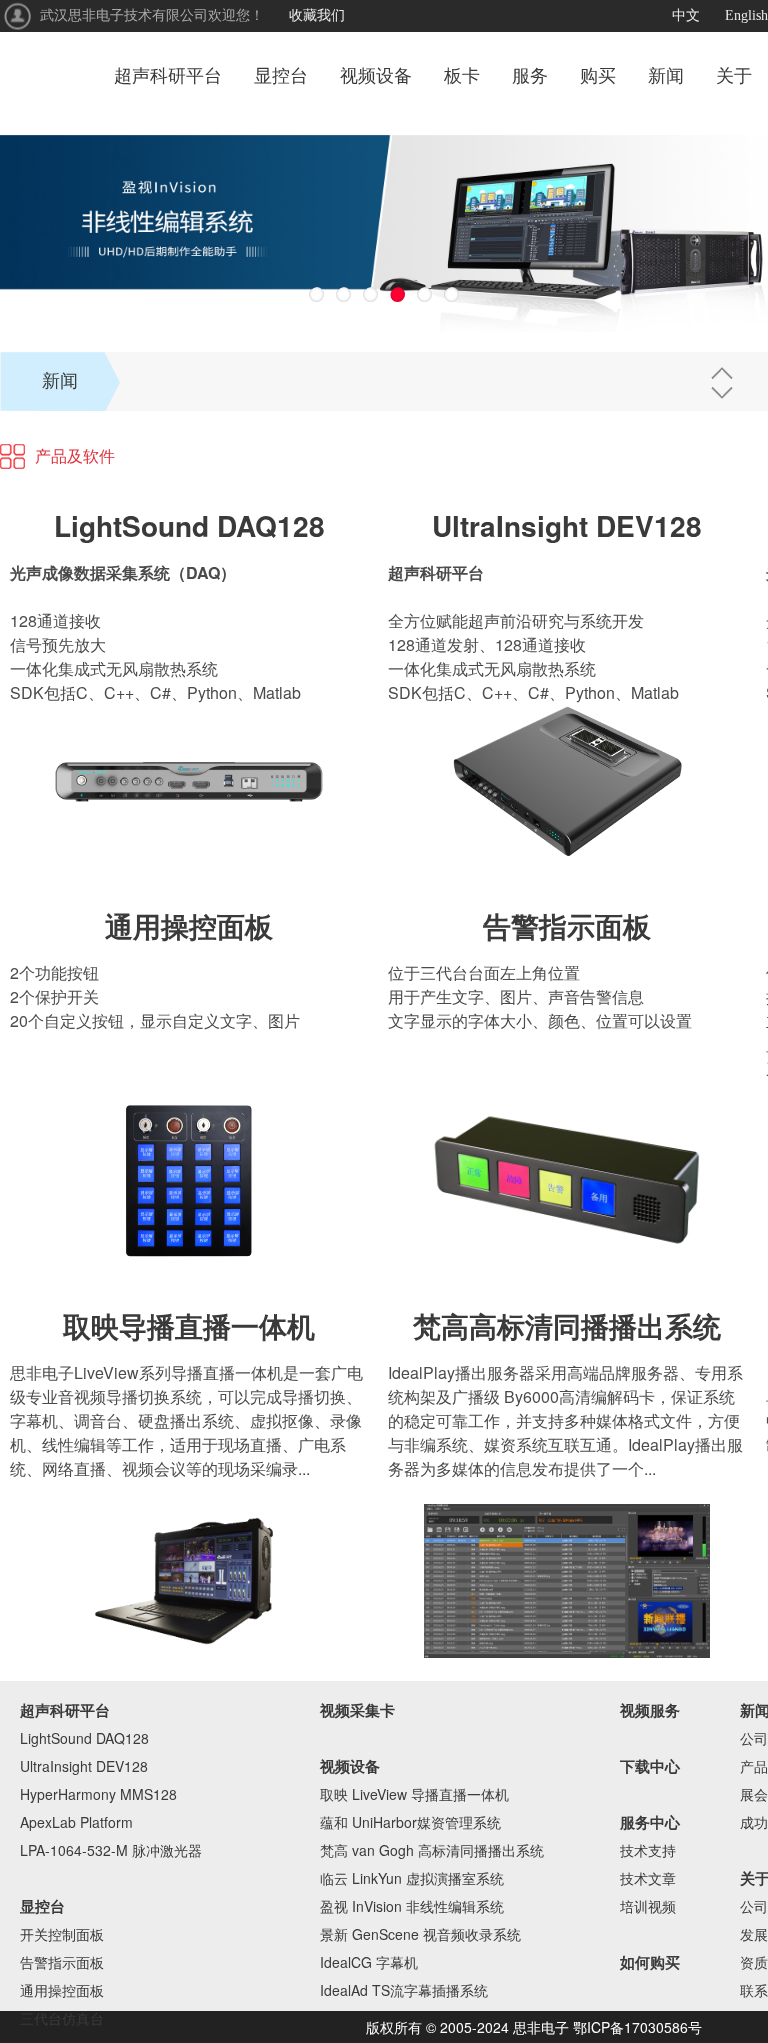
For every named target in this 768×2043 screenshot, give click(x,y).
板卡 (462, 76)
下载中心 (650, 1766)
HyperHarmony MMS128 (98, 1794)
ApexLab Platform (76, 1822)
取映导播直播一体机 (189, 1325)
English (746, 15)
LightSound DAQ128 (189, 525)
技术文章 (648, 1878)
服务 (530, 76)
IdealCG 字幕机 (369, 1962)
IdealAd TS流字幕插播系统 (404, 1990)
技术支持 (648, 1850)
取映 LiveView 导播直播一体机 (414, 1794)
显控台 (281, 76)
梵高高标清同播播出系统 (567, 1325)
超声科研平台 (168, 76)
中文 (686, 15)
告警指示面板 (567, 925)
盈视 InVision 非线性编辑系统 (412, 1906)
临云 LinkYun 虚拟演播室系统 (412, 1878)
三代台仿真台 (62, 2018)
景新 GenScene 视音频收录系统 (420, 1934)
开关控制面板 (62, 1934)
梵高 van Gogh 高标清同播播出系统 (432, 1850)
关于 (734, 76)
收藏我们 (317, 15)
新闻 (666, 76)
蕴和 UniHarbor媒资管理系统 (410, 1822)
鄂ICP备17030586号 (637, 2027)
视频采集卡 (357, 1710)
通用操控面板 (189, 925)
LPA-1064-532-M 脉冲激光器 (111, 1850)
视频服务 (650, 1710)
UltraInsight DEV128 (567, 525)
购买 (598, 76)
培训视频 (648, 1906)
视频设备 (376, 76)
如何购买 (650, 1962)
